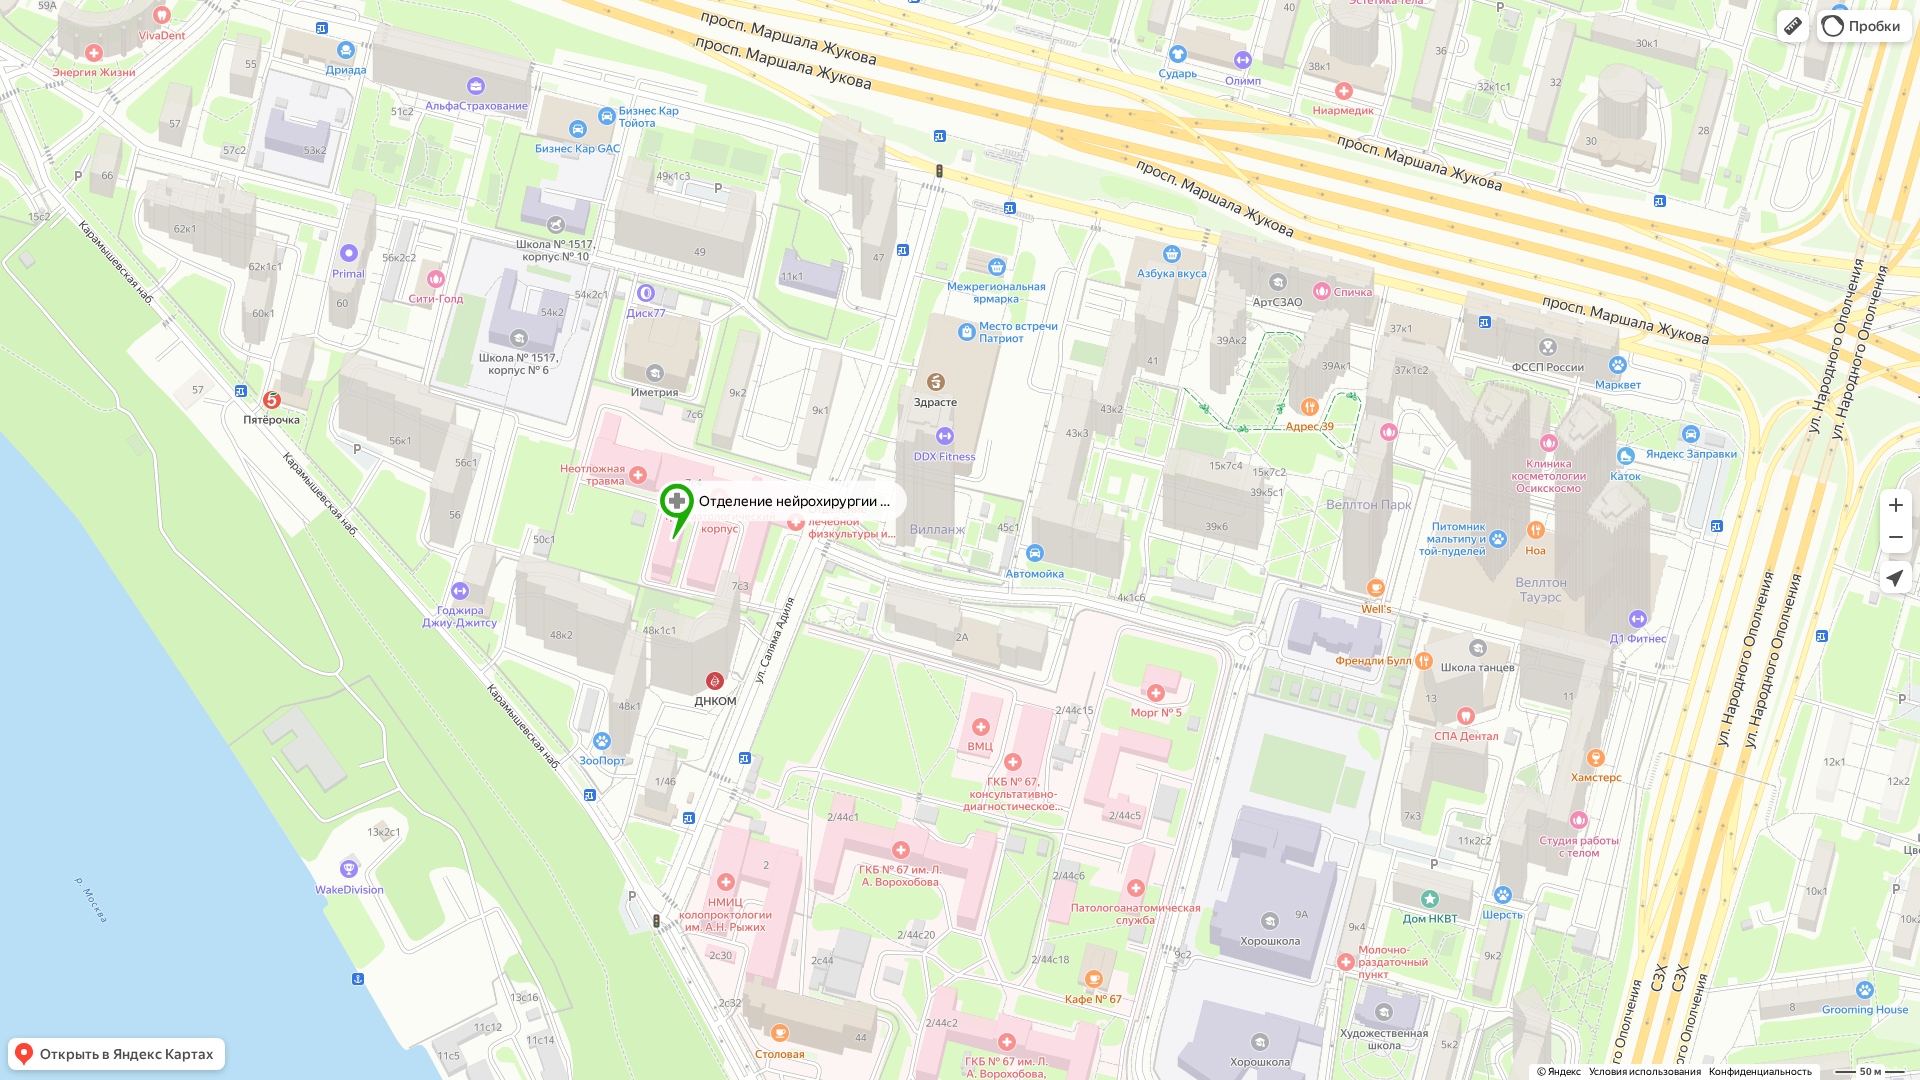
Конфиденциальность (1760, 1071)
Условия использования (1645, 1071)
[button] (1793, 26)
